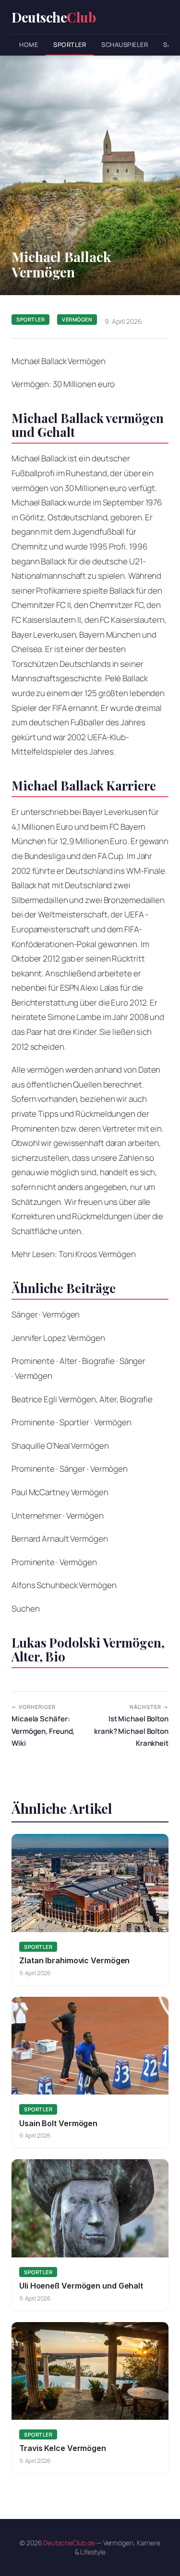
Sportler (70, 45)
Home (29, 45)
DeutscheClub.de (69, 2543)
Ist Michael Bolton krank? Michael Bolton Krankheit (131, 1726)
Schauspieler (125, 45)
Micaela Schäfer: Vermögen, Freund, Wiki (43, 1726)
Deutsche (54, 17)
